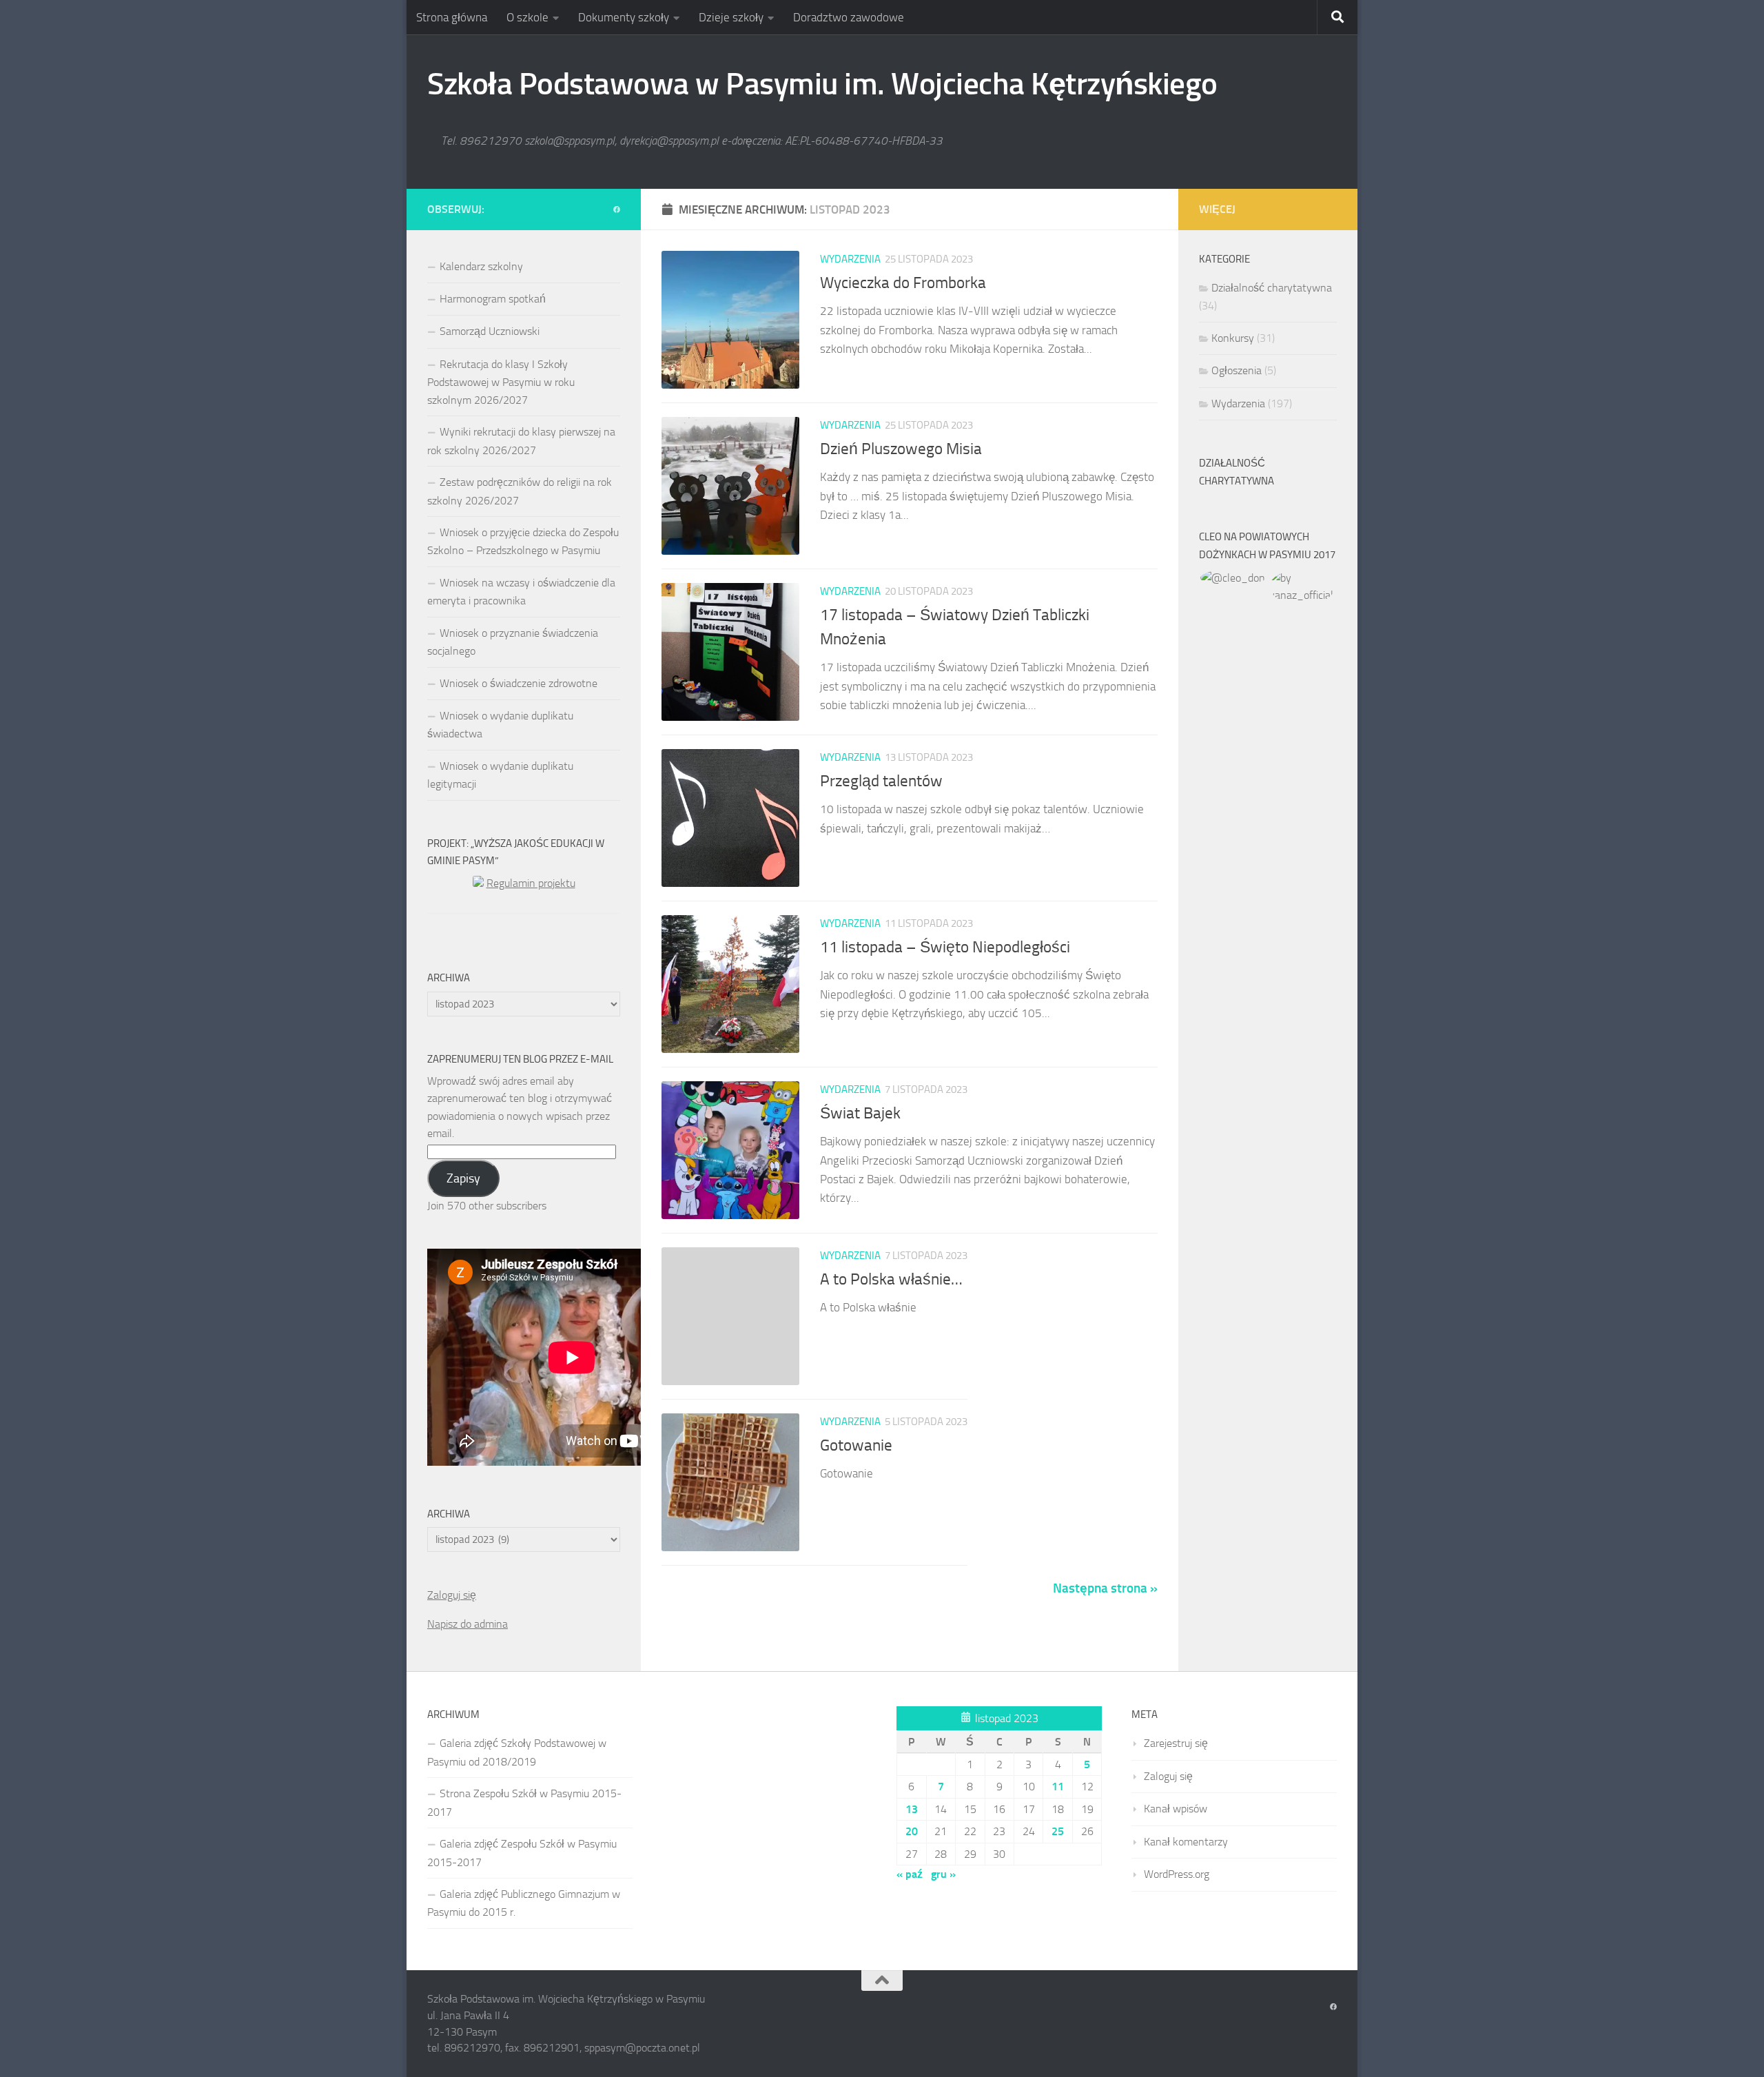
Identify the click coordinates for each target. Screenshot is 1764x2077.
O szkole (527, 17)
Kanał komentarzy (1186, 1842)
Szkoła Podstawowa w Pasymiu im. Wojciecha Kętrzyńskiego (822, 84)
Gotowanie (856, 1445)
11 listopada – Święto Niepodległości (945, 947)
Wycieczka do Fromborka (903, 283)
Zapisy (463, 1178)
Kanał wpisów (1176, 1809)
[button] (1233, 578)
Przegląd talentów (881, 781)
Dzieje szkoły (731, 17)
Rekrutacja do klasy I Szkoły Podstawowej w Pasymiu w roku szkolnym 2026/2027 (501, 382)
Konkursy (1233, 338)
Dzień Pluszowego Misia (901, 449)
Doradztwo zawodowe (849, 17)
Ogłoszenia (1237, 370)
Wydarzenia (850, 259)
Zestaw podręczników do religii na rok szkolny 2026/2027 (520, 491)
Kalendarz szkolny (481, 266)
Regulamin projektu (531, 883)
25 (1058, 1831)
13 (912, 1809)
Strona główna (452, 17)
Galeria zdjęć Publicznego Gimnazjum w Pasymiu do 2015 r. (524, 1903)
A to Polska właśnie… (891, 1279)
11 (1058, 1787)
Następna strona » (1105, 1588)
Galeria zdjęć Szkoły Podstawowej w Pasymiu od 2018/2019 (517, 1752)
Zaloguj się (452, 1595)
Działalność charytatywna (1272, 288)
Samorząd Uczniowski (490, 331)
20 (912, 1831)
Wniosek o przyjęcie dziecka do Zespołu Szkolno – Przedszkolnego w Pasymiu (523, 541)
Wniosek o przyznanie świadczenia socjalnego (513, 642)
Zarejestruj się (1176, 1743)
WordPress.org (1177, 1874)
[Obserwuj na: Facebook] (617, 210)
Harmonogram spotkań (493, 299)
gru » (943, 1874)
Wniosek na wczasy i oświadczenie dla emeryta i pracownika (521, 592)
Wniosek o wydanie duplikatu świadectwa (500, 725)
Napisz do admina (468, 1624)
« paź (910, 1874)
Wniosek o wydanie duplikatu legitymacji (500, 775)
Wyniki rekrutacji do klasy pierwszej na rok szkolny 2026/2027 (521, 441)
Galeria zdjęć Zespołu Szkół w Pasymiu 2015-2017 (522, 1853)
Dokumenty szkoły (624, 17)
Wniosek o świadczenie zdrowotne (519, 683)
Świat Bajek (860, 1113)
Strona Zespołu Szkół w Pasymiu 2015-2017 (524, 1802)
